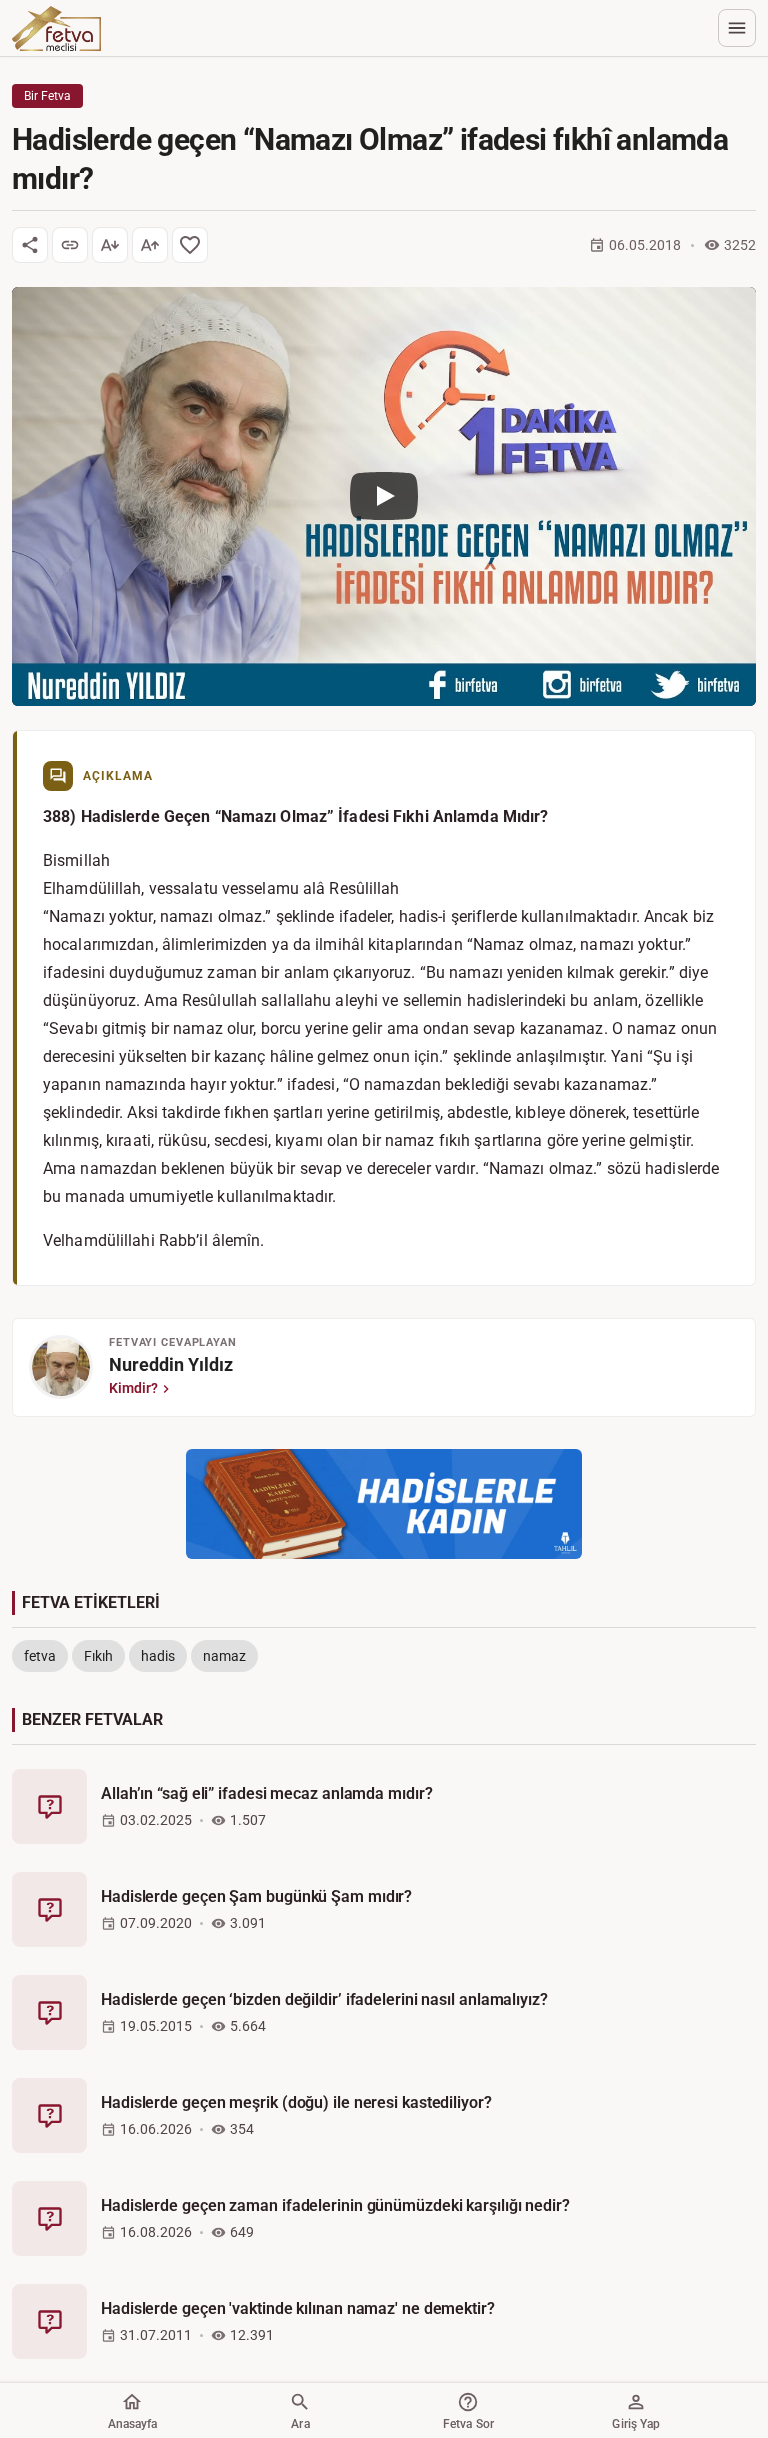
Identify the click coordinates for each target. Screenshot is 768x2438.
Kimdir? (133, 1388)
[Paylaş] (30, 245)
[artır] (150, 245)
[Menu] (737, 28)
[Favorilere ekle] (190, 245)
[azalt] (110, 245)
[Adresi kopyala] (70, 245)
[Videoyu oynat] (384, 496)
